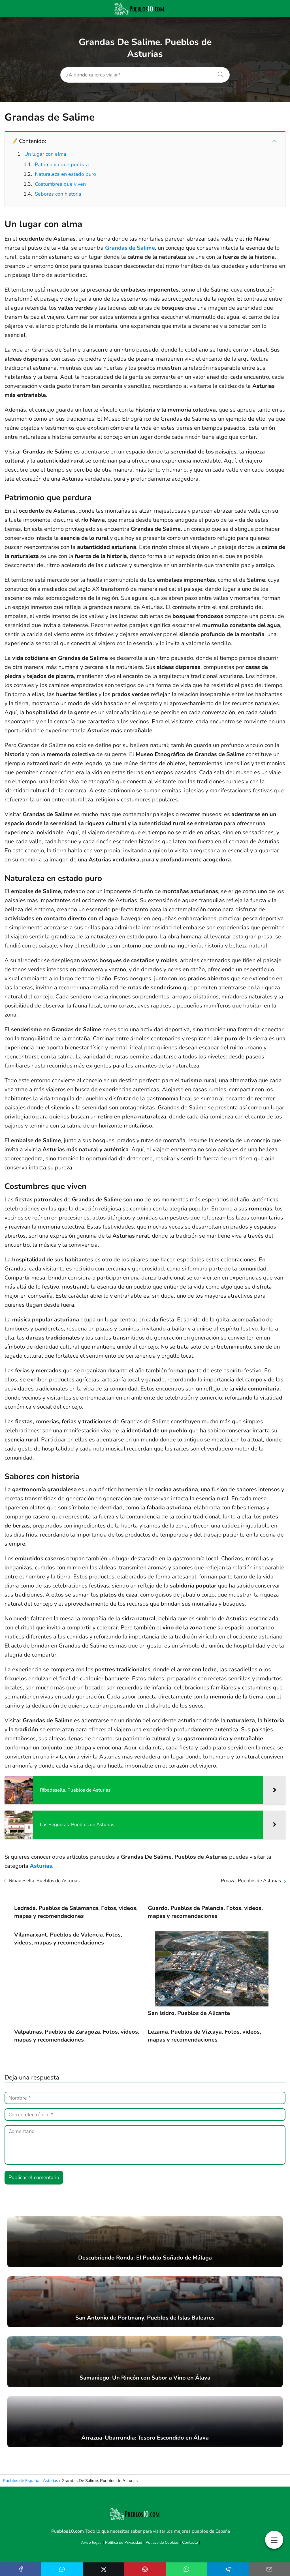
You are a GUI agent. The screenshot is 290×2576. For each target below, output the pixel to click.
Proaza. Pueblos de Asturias (251, 1881)
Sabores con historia (58, 194)
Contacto (190, 2542)
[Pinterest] (145, 2569)
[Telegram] (228, 2569)
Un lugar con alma (45, 154)
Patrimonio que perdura (62, 164)
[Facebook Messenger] (62, 2569)
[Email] (269, 2569)
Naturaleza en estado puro (65, 174)
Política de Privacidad (124, 2542)
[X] (104, 2569)
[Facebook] (21, 2569)
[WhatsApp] (186, 2569)
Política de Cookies (162, 2542)
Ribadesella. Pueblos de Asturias (44, 1881)
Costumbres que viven (60, 184)
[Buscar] (218, 73)
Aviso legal (91, 2542)
